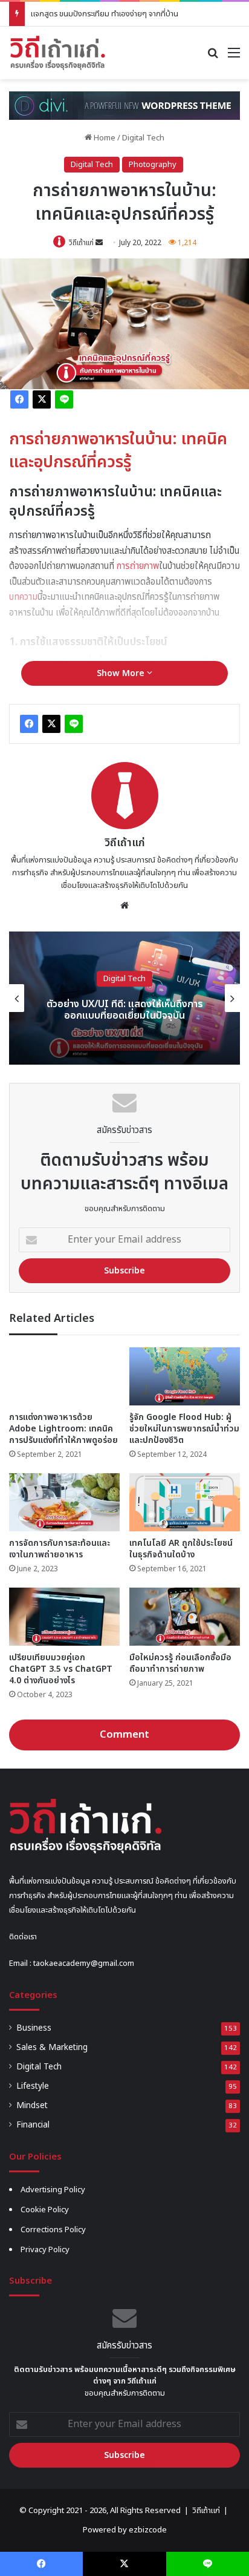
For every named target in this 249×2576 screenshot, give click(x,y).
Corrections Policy (53, 2230)
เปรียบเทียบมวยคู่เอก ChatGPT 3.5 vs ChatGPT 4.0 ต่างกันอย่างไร (61, 1669)
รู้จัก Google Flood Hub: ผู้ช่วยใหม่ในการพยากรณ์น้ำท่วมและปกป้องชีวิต (184, 1429)
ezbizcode (148, 2530)
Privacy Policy (45, 2250)
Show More (122, 673)
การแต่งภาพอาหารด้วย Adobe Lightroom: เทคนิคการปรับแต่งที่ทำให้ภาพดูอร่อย (63, 1429)
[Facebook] (19, 399)
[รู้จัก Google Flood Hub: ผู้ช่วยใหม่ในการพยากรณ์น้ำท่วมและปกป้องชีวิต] (185, 1376)
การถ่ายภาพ (138, 566)
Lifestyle (33, 2086)
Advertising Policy (53, 2190)
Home (104, 138)
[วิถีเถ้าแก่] (57, 53)
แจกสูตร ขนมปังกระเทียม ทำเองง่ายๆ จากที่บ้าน (105, 14)
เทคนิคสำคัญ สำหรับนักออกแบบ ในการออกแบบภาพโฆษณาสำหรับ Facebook (127, 1010)
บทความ (23, 597)
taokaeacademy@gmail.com (84, 1963)
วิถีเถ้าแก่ (81, 243)
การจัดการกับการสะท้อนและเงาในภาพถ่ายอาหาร (60, 1549)
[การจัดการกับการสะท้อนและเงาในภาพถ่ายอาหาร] (64, 1502)
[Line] (64, 399)
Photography (153, 165)
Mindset (32, 2106)
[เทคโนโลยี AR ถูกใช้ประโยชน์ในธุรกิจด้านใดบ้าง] (185, 1502)
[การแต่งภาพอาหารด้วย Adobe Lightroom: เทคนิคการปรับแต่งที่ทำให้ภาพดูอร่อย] (64, 1376)
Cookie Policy (45, 2210)
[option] (127, 998)
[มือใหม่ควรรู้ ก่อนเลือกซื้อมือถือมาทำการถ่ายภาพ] (185, 1617)
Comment (124, 1735)
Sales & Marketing (52, 2048)
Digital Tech (143, 138)
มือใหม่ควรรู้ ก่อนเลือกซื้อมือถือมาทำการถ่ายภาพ (180, 1663)
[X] (42, 399)
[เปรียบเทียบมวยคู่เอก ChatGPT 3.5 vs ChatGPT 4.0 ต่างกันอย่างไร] (64, 1617)
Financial (33, 2125)
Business (34, 2028)
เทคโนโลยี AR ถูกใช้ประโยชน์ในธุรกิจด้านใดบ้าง (181, 1549)
